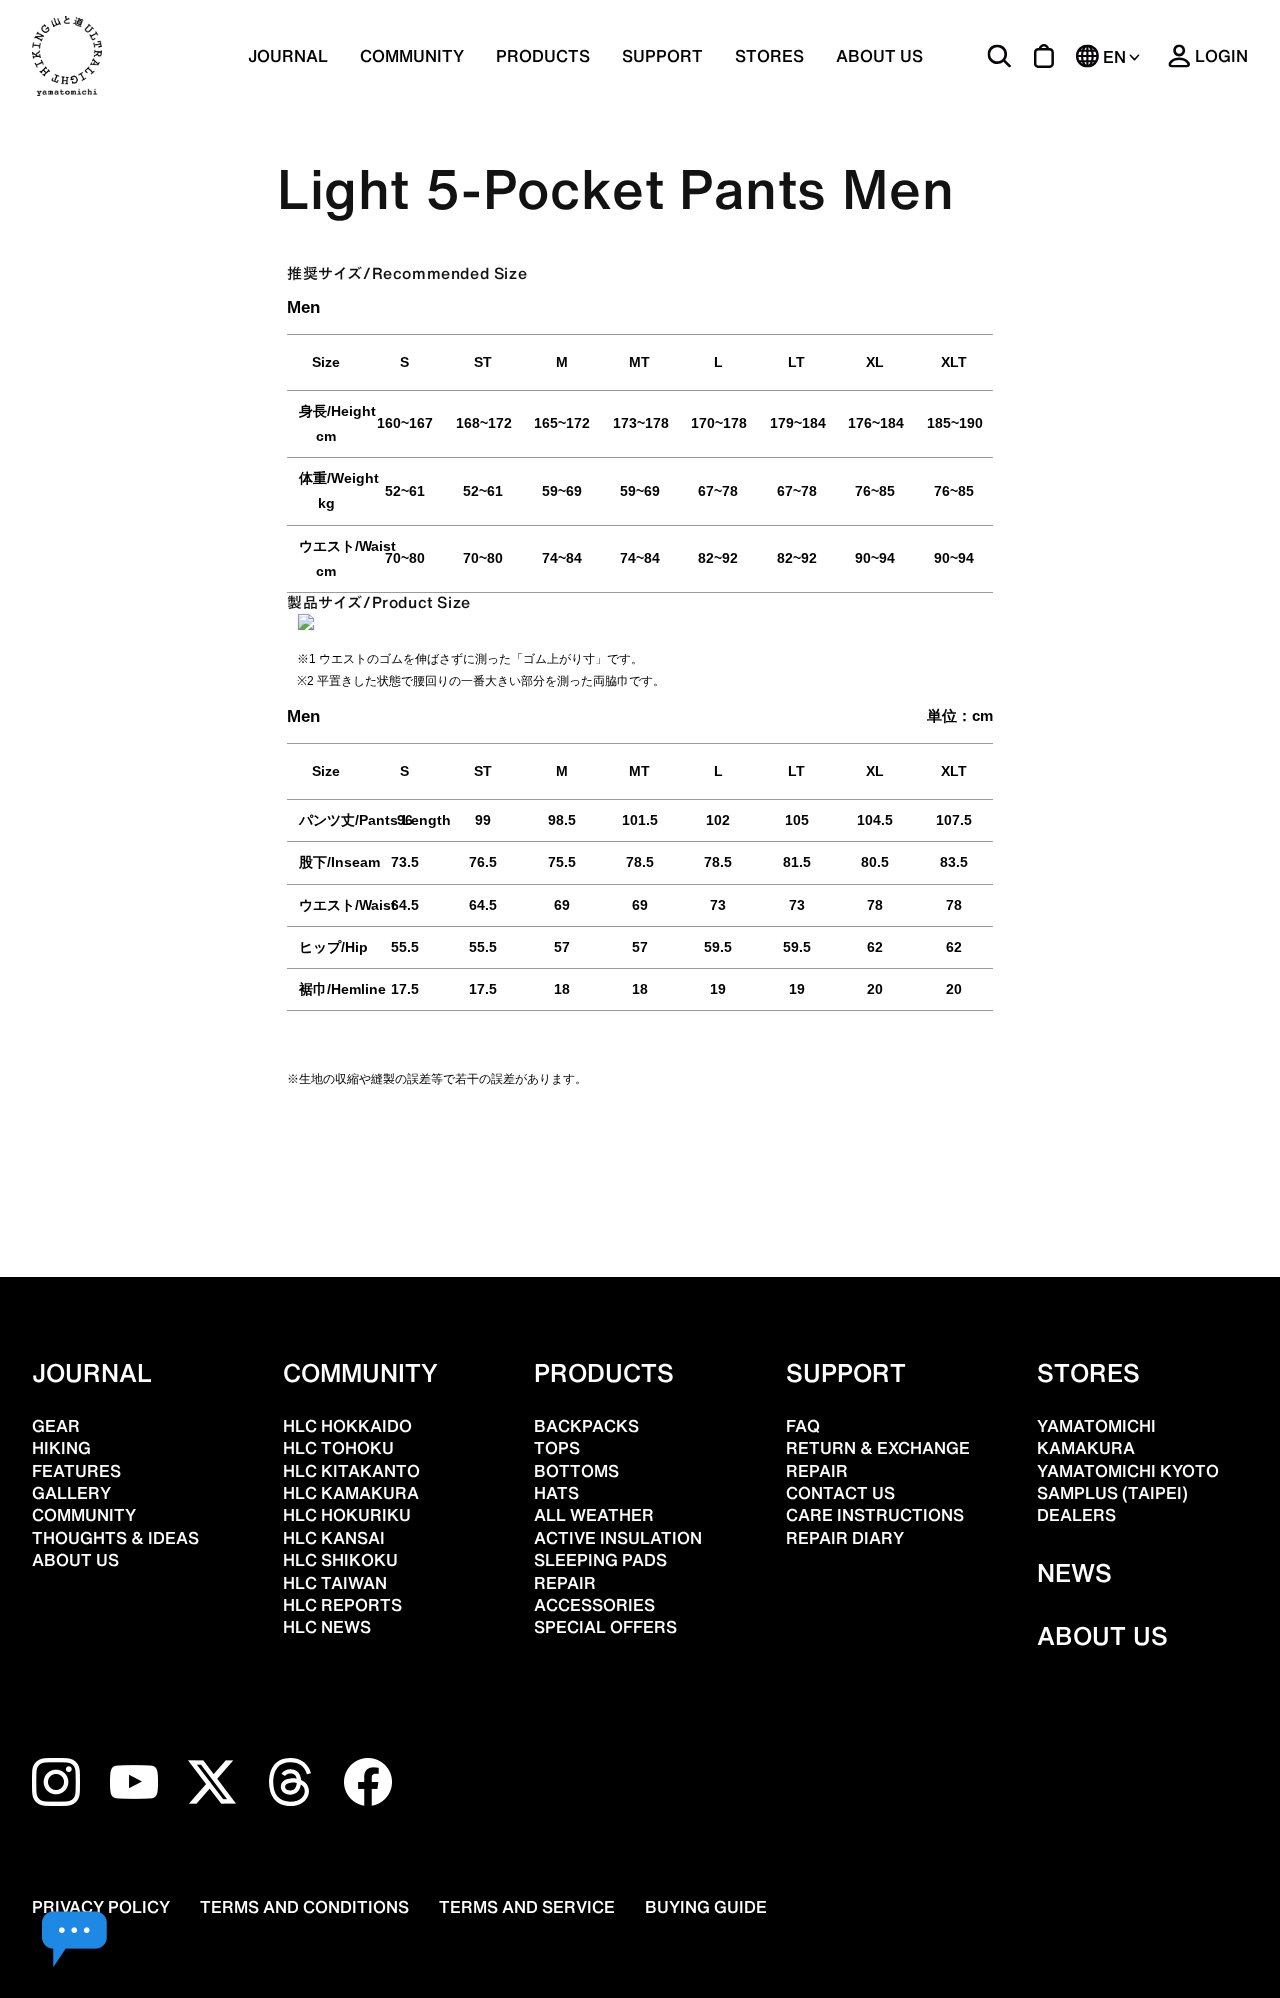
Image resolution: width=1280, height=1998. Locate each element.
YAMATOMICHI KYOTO (1128, 1471)
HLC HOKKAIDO (347, 1426)
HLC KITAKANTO (351, 1471)
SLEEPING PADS (600, 1560)
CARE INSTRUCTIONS (875, 1515)
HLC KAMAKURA (351, 1493)
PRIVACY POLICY (101, 1907)
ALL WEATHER (594, 1515)
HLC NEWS (327, 1627)
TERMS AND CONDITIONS (304, 1907)
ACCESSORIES (594, 1605)
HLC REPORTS (342, 1605)
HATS (556, 1493)
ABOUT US (879, 56)
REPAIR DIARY (845, 1538)
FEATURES (76, 1471)
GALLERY (71, 1493)
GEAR (56, 1426)
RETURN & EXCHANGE (878, 1448)
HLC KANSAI (334, 1538)
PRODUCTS (604, 1373)
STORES (769, 56)
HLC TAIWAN (335, 1583)
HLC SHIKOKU (340, 1560)
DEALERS (1076, 1515)
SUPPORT (662, 56)
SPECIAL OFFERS (605, 1627)
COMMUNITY (412, 56)
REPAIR (565, 1583)
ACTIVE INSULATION (618, 1538)
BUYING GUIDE (706, 1907)
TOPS (557, 1448)
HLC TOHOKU (338, 1448)
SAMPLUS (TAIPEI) (1112, 1493)
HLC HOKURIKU (347, 1515)
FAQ (803, 1426)
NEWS (1074, 1573)
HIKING (61, 1448)
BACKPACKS (586, 1426)
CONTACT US (840, 1493)
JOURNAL (288, 56)
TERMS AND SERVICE (527, 1907)
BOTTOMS (576, 1471)
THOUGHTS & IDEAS (115, 1538)
